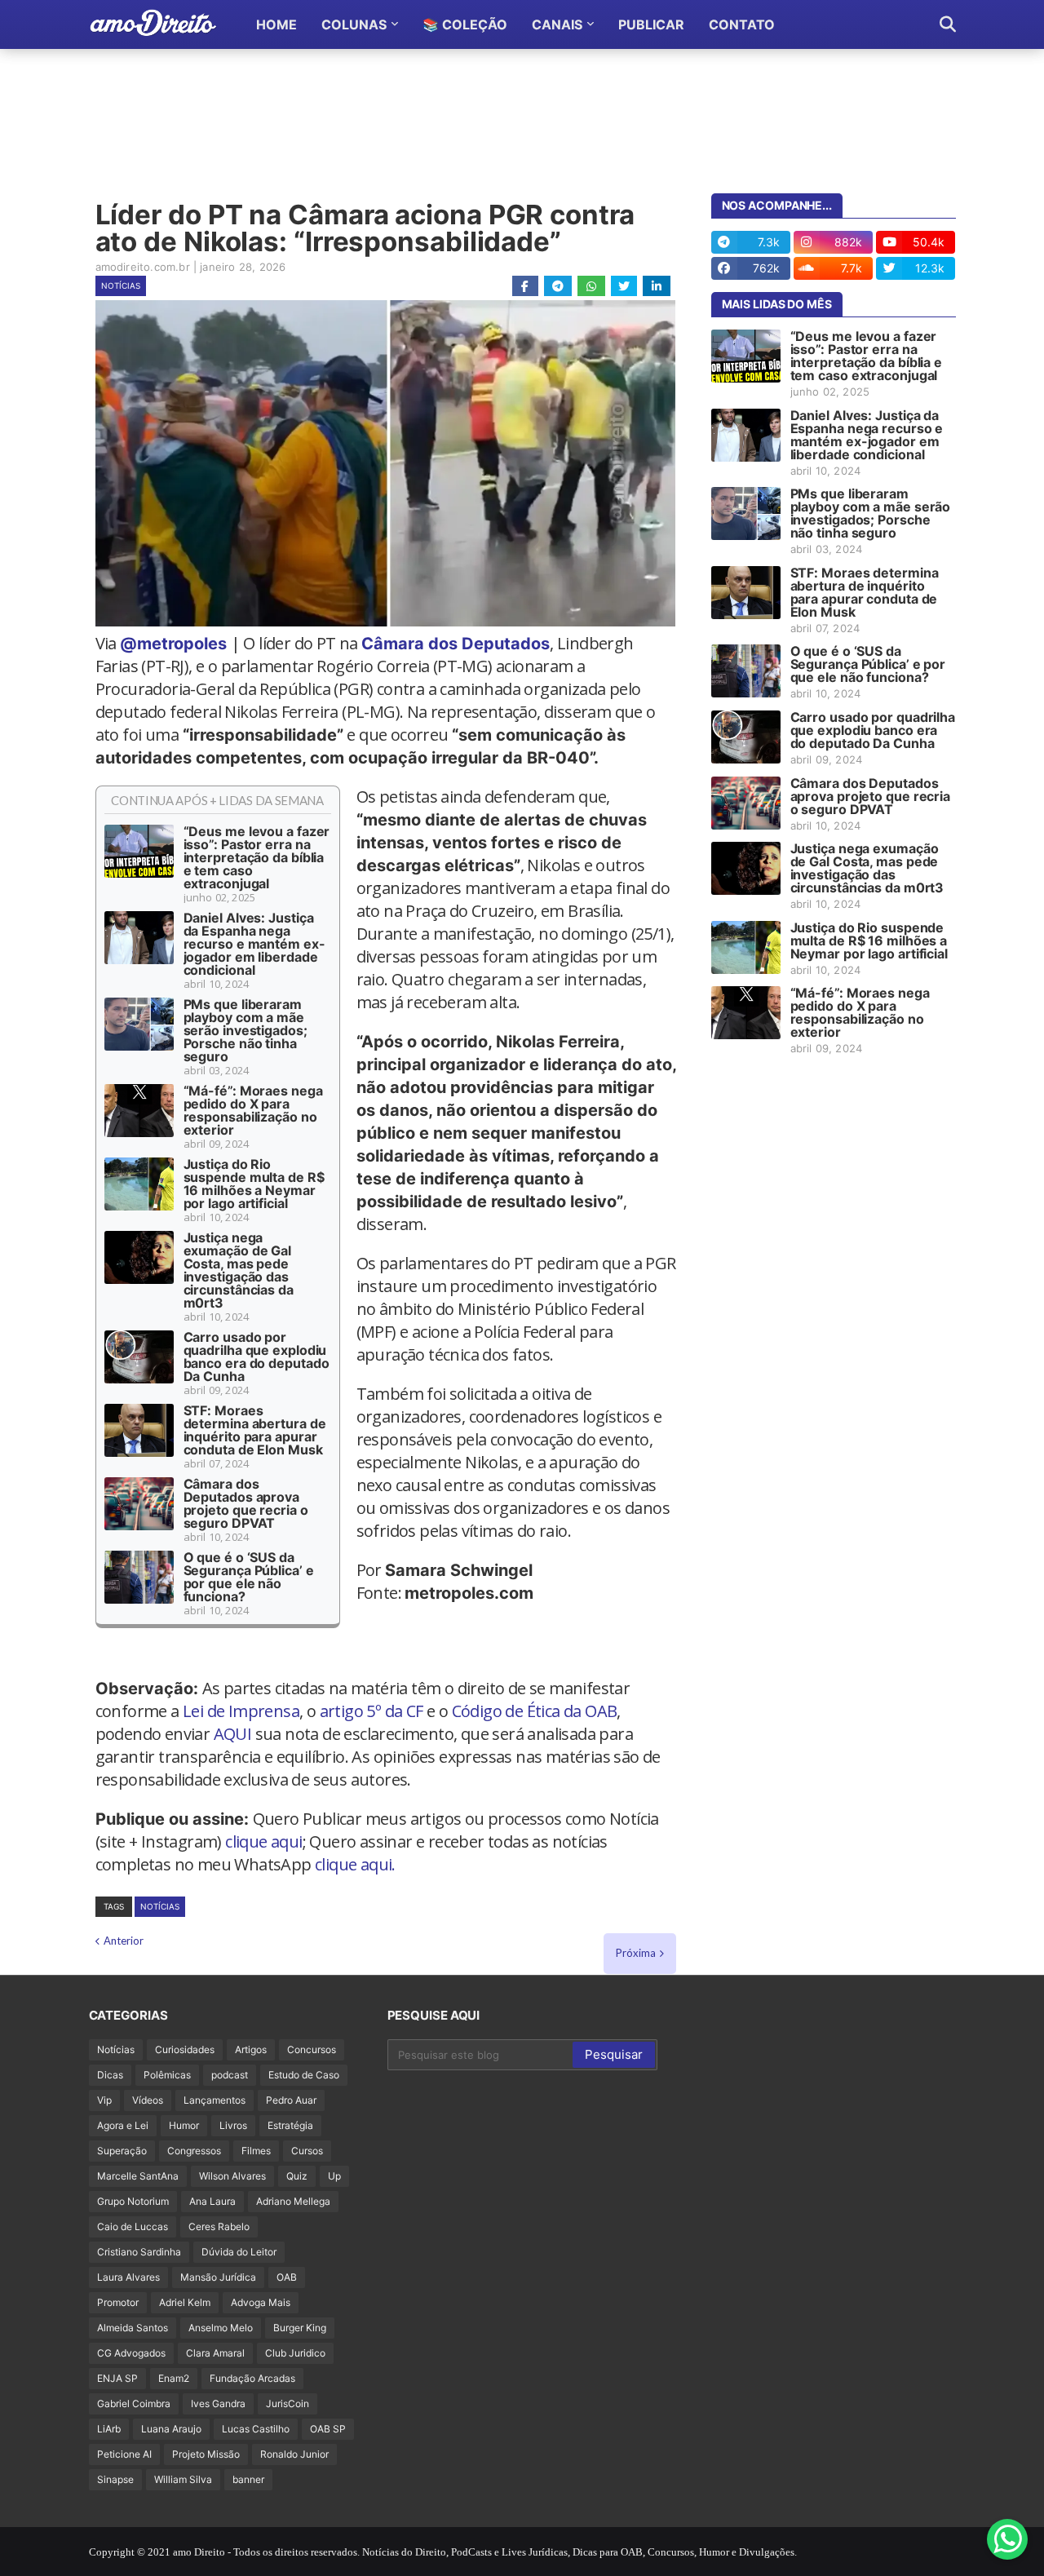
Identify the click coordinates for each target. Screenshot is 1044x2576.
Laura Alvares (128, 2277)
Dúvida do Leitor (239, 2252)
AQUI (233, 1734)
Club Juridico (295, 2353)
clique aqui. (355, 1864)
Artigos (251, 2049)
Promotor (118, 2302)
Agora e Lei (123, 2125)
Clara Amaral (215, 2353)
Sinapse (115, 2479)
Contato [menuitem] (742, 24)
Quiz (297, 2176)
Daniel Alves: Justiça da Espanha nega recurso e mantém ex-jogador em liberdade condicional (254, 944)
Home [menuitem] (276, 24)
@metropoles (173, 644)
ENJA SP (117, 2378)
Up (334, 2176)
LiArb (109, 2429)
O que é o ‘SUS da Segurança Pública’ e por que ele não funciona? (249, 1577)
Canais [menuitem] (557, 24)
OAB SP (328, 2429)
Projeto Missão (206, 2454)
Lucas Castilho (256, 2429)
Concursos (312, 2049)
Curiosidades (185, 2049)
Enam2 (174, 2378)
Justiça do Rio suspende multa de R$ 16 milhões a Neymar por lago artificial (254, 1184)
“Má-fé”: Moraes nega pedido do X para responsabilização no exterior (253, 1110)
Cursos (307, 2151)
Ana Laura (212, 2201)
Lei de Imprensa (241, 1711)
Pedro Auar (291, 2100)
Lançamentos (215, 2100)
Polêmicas (167, 2075)
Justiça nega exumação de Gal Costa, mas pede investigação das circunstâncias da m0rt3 (239, 1270)
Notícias (121, 285)
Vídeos (148, 2100)
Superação (122, 2151)
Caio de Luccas (133, 2226)
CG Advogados (131, 2353)
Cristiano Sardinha (139, 2252)
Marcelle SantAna (138, 2176)
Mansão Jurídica (218, 2277)
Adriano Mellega (293, 2201)
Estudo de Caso (304, 2075)
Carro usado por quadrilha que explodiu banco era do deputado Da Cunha (257, 1357)
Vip (104, 2100)
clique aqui (263, 1841)
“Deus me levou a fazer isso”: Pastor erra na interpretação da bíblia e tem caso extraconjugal (257, 857)
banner (248, 2479)
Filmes (256, 2151)
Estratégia (290, 2125)
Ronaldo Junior (294, 2454)
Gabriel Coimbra (134, 2403)
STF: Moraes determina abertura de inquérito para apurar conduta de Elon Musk (255, 1430)
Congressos (194, 2151)
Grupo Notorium (133, 2201)
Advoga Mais (261, 2302)
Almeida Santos (133, 2328)
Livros (233, 2125)
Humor (184, 2125)
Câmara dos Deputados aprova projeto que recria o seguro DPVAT (246, 1503)
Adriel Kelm (185, 2302)
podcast (230, 2075)
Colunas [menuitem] (354, 24)
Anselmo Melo (221, 2328)
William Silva (183, 2479)
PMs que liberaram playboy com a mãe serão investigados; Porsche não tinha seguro (246, 1030)
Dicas (110, 2075)
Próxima (636, 1953)
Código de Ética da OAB (535, 1711)
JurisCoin (288, 2403)
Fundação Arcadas (252, 2378)
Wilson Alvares (232, 2176)
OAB (287, 2277)
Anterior (124, 1941)
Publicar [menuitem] (651, 24)
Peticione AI (124, 2454)
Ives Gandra (218, 2403)
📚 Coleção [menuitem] (465, 24)
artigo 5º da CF (372, 1711)
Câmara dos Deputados (456, 644)
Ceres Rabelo (219, 2226)
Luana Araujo (171, 2429)
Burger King (300, 2328)
